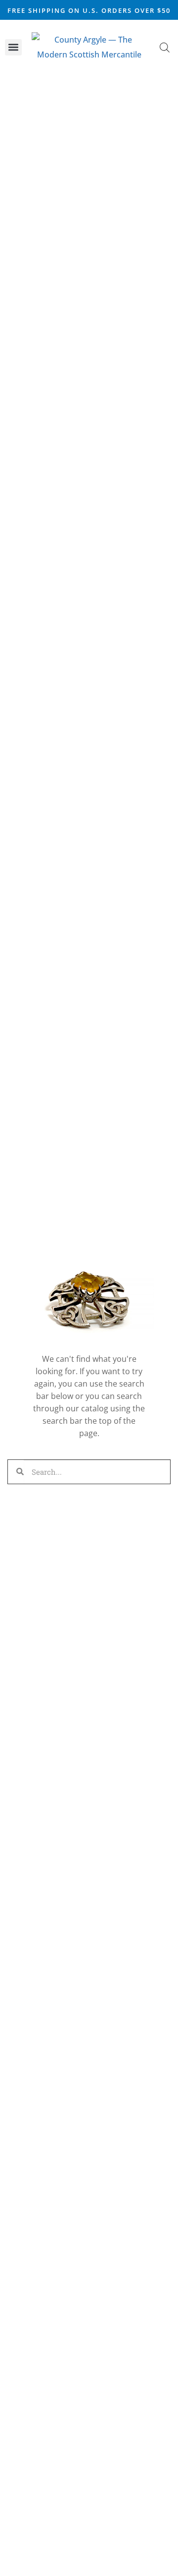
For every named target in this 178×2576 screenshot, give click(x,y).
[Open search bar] (165, 47)
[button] (13, 47)
